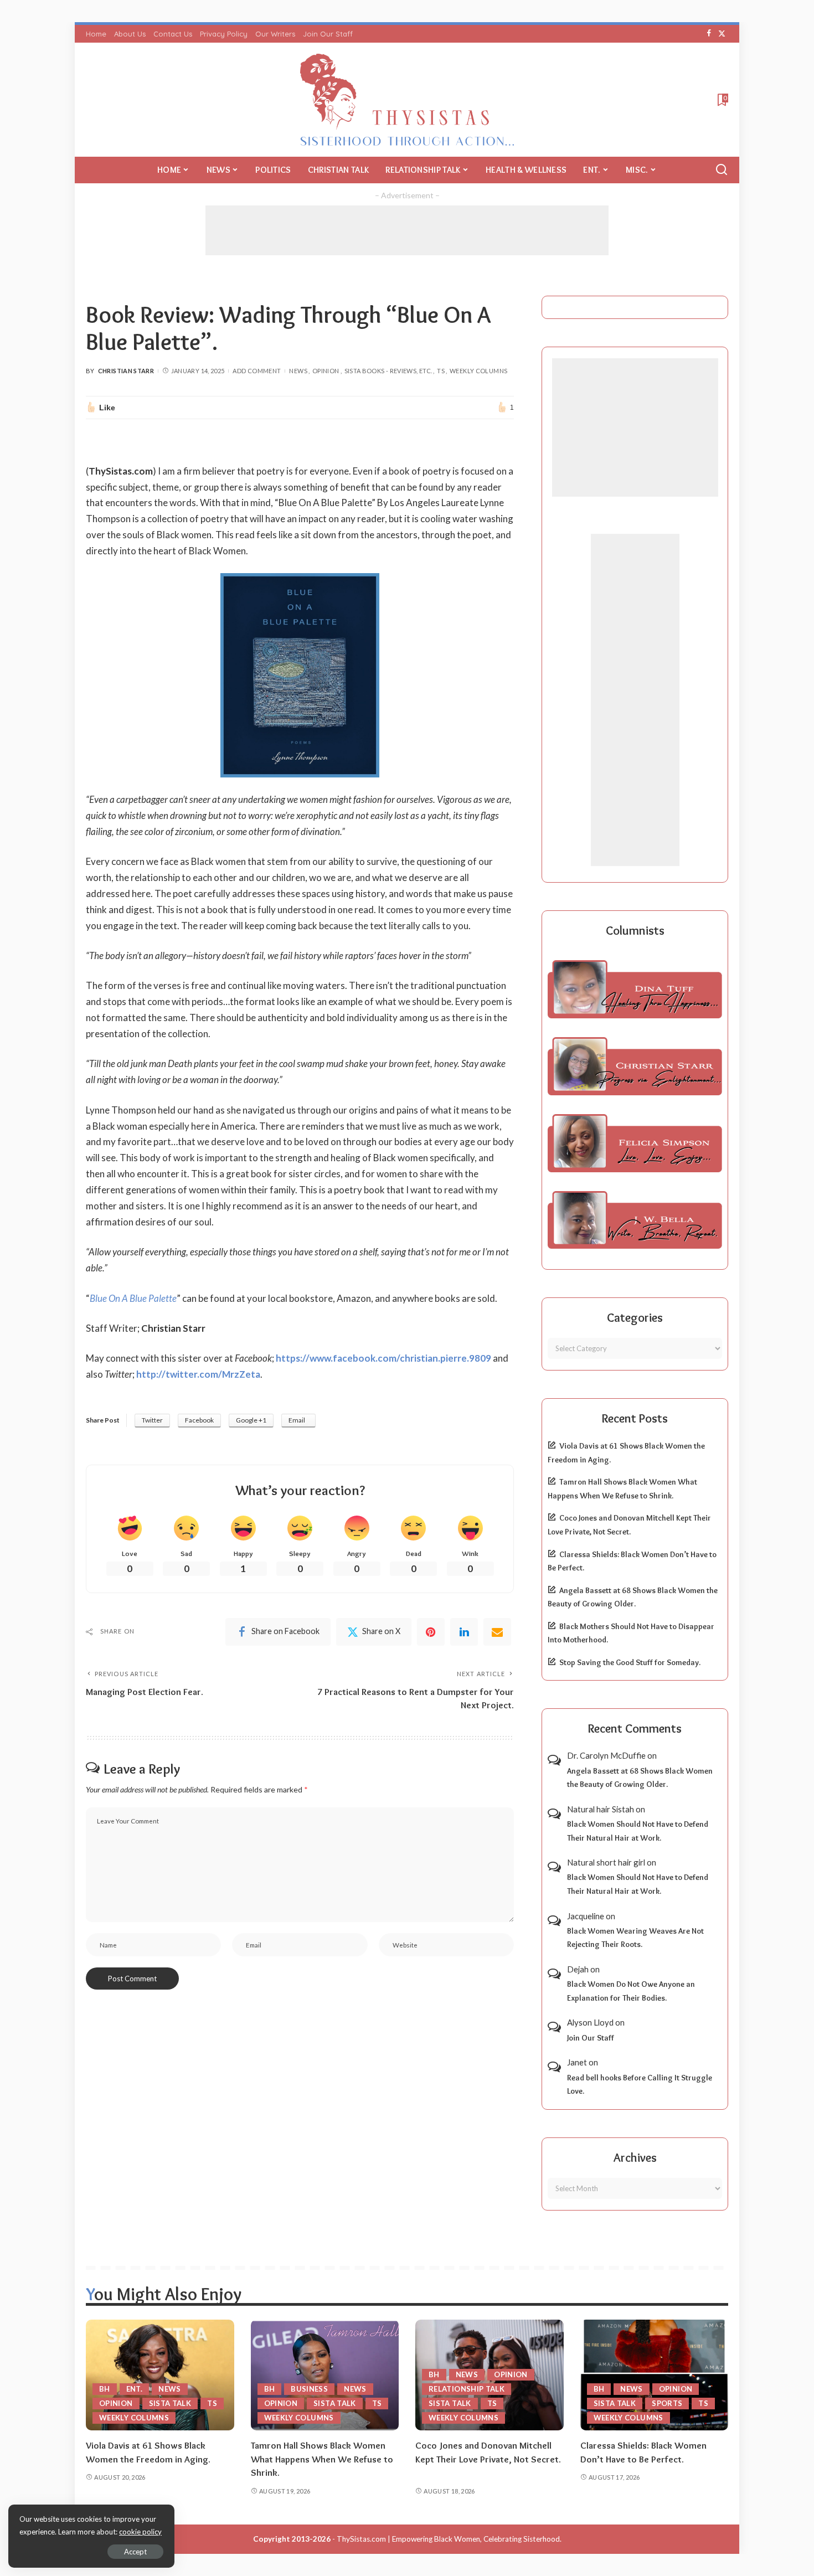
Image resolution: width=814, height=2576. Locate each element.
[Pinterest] (431, 1632)
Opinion (326, 371)
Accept (135, 2552)
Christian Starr (126, 371)
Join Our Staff (591, 2038)
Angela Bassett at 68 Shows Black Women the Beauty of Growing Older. (640, 1778)
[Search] (722, 170)
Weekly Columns (478, 371)
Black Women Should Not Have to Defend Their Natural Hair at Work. (638, 1831)
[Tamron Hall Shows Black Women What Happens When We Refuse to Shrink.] (325, 2375)
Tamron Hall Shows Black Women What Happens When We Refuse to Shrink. (322, 2459)
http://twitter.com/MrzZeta (198, 1374)
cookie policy (140, 2532)
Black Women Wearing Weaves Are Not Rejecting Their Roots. (635, 1938)
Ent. (134, 2389)
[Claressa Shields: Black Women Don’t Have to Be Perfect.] (655, 2375)
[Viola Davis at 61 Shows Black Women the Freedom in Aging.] (160, 2375)
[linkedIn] (464, 1632)
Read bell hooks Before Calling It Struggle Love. (640, 2085)
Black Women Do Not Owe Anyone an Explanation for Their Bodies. (631, 1991)
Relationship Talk (467, 2389)
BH (105, 2389)
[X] (722, 34)
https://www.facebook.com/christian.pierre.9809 (383, 1358)
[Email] (497, 1632)
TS (441, 371)
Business (309, 2389)
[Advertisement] (407, 230)
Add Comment (257, 371)
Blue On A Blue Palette (133, 1298)
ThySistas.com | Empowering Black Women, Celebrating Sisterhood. (449, 2539)
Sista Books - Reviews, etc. (388, 371)
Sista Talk (170, 2403)
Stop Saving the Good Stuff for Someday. (630, 1662)
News (298, 371)
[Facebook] (709, 34)
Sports (667, 2403)
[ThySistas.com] (407, 100)
